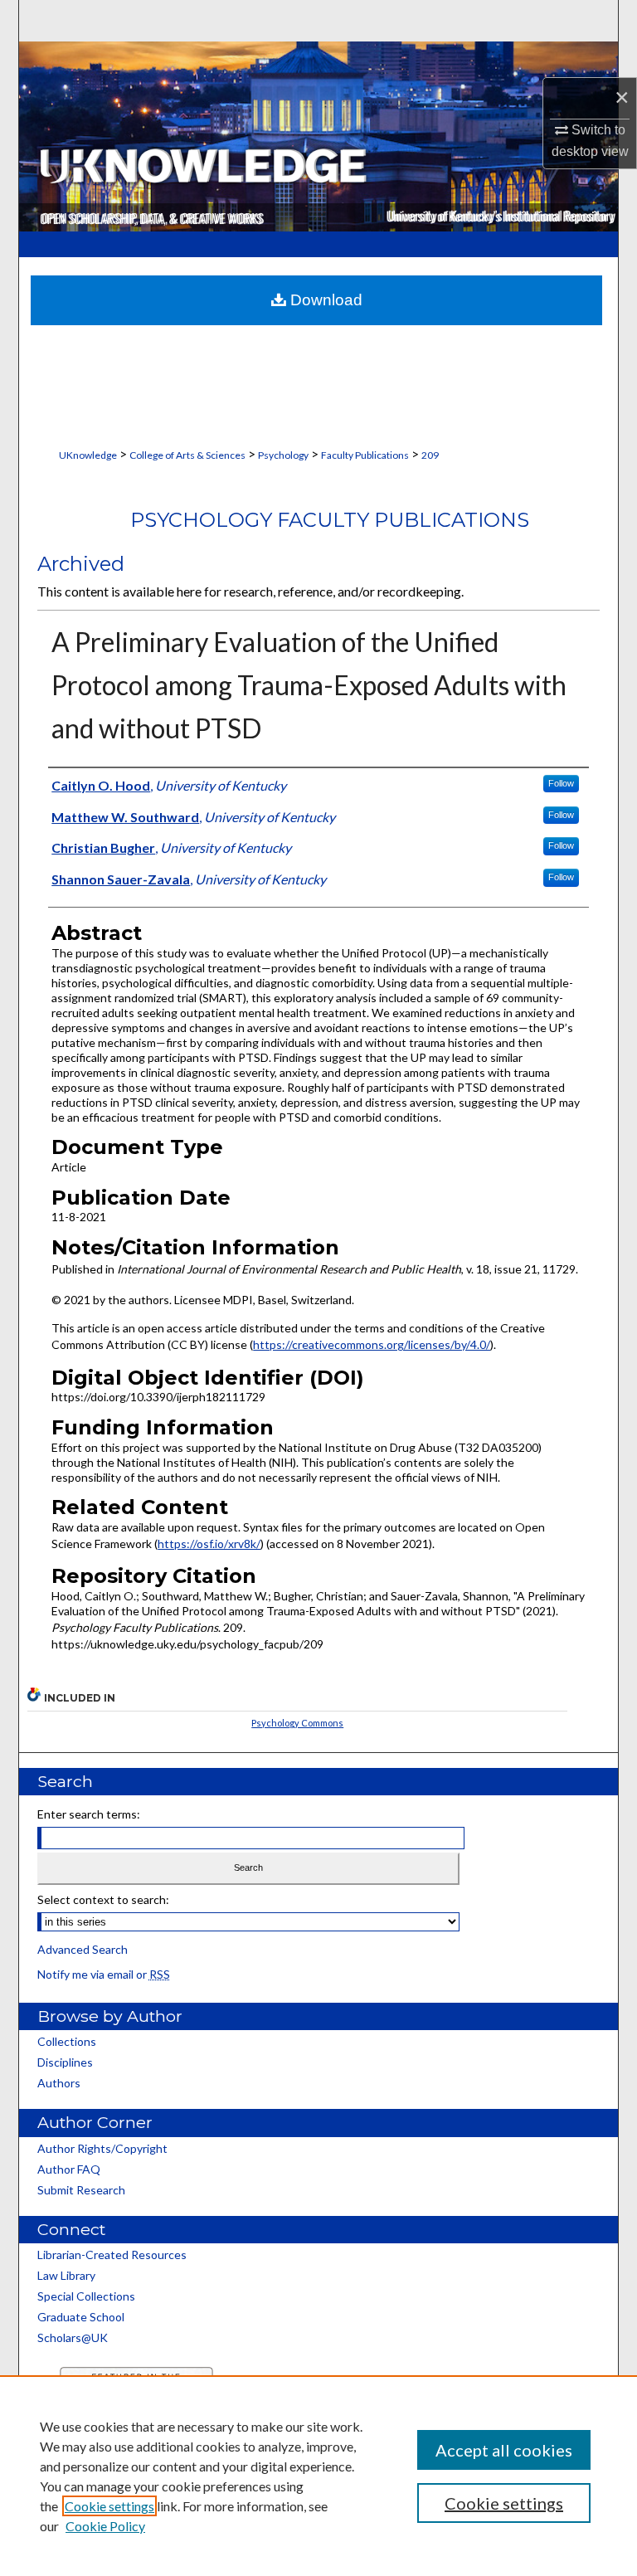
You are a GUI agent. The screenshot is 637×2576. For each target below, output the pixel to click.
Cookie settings (109, 2506)
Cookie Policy (105, 2526)
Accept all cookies (504, 2450)
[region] (318, 2476)
